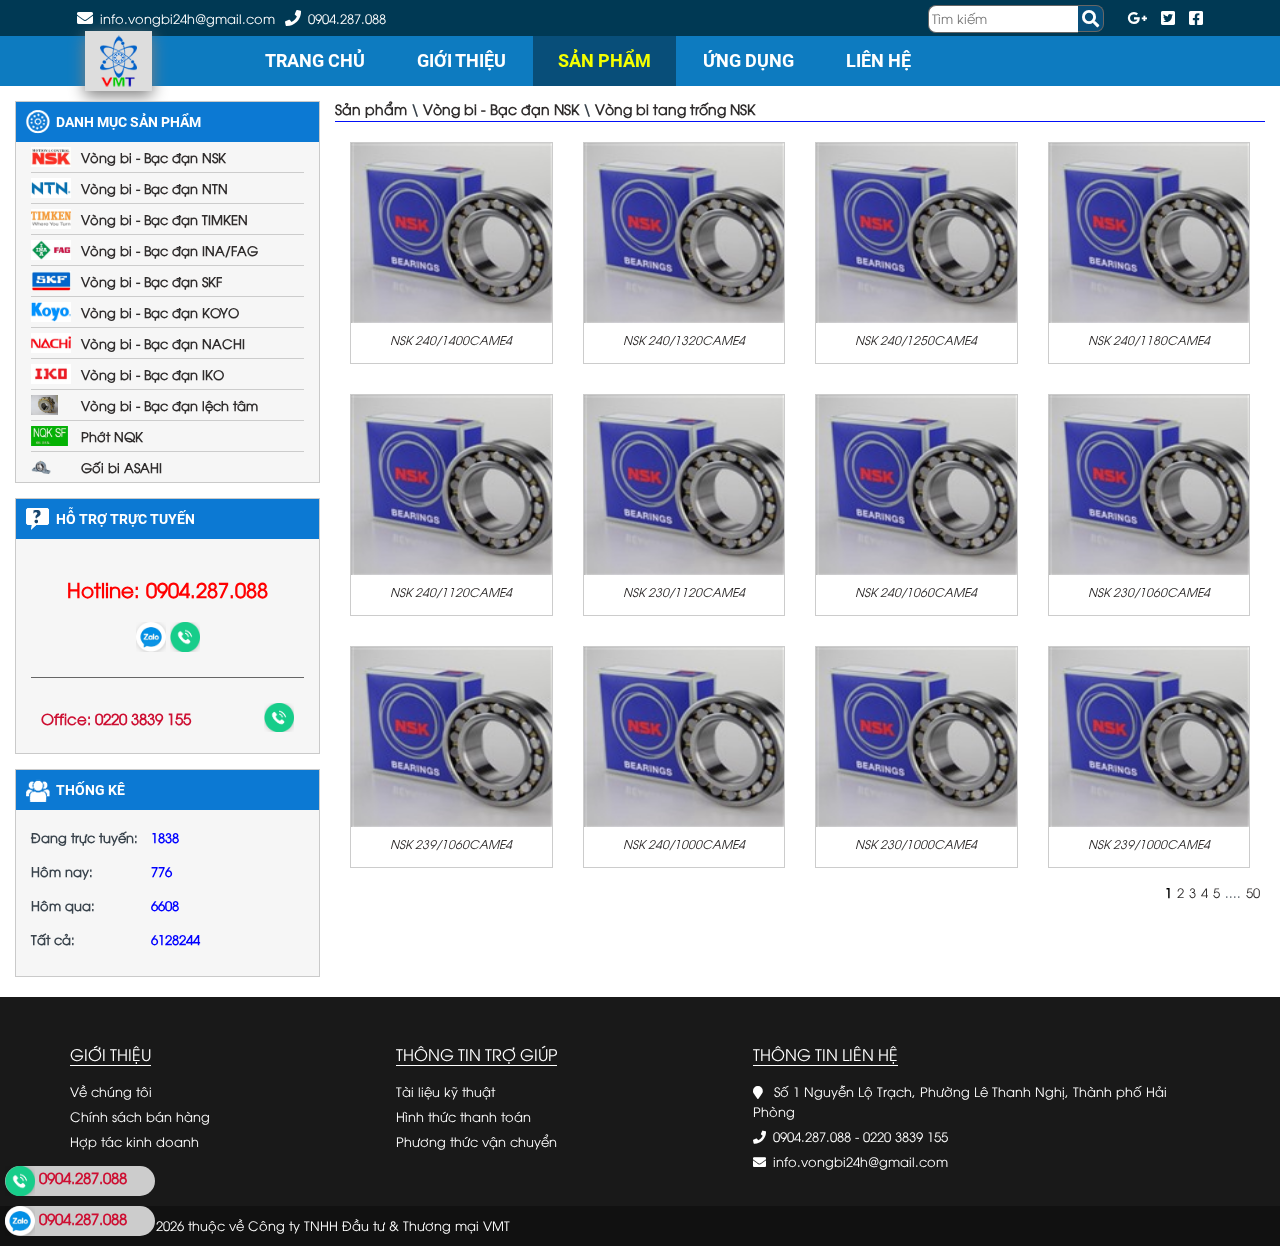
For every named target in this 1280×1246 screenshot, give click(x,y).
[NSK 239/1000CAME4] (1149, 735)
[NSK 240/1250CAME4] (916, 231)
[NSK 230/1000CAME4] (916, 735)
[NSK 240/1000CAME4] (684, 735)
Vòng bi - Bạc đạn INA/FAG (169, 250)
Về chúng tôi (111, 1091)
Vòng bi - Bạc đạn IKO (152, 374)
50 (1253, 892)
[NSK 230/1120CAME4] (684, 483)
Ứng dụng (748, 60)
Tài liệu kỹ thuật (445, 1091)
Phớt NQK (112, 436)
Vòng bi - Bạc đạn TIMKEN (164, 219)
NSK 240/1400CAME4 (451, 339)
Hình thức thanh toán (463, 1116)
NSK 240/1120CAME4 (451, 591)
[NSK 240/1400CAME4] (451, 231)
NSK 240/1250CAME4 (916, 339)
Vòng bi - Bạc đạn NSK (153, 157)
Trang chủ (315, 60)
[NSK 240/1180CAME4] (1149, 231)
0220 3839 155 (905, 1136)
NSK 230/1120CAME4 (684, 591)
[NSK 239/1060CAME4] (451, 735)
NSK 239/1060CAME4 (451, 843)
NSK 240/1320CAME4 (684, 339)
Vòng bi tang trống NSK (675, 108)
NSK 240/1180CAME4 (1149, 339)
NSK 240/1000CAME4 (684, 843)
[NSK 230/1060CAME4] (1149, 483)
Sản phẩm (604, 60)
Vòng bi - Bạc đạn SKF (151, 281)
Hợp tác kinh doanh (134, 1141)
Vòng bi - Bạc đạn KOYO (160, 312)
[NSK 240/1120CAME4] (451, 483)
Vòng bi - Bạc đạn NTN (154, 188)
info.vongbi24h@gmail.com (860, 1161)
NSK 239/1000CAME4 (1149, 843)
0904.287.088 (347, 18)
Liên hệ (878, 60)
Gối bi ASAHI (121, 467)
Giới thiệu (461, 60)
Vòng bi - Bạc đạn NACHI (163, 343)
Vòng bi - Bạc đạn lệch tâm (169, 405)
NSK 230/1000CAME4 (916, 843)
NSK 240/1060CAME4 (916, 591)
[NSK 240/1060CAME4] (916, 483)
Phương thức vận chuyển (476, 1141)
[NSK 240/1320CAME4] (684, 231)
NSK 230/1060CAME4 (1149, 591)
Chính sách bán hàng (140, 1116)
